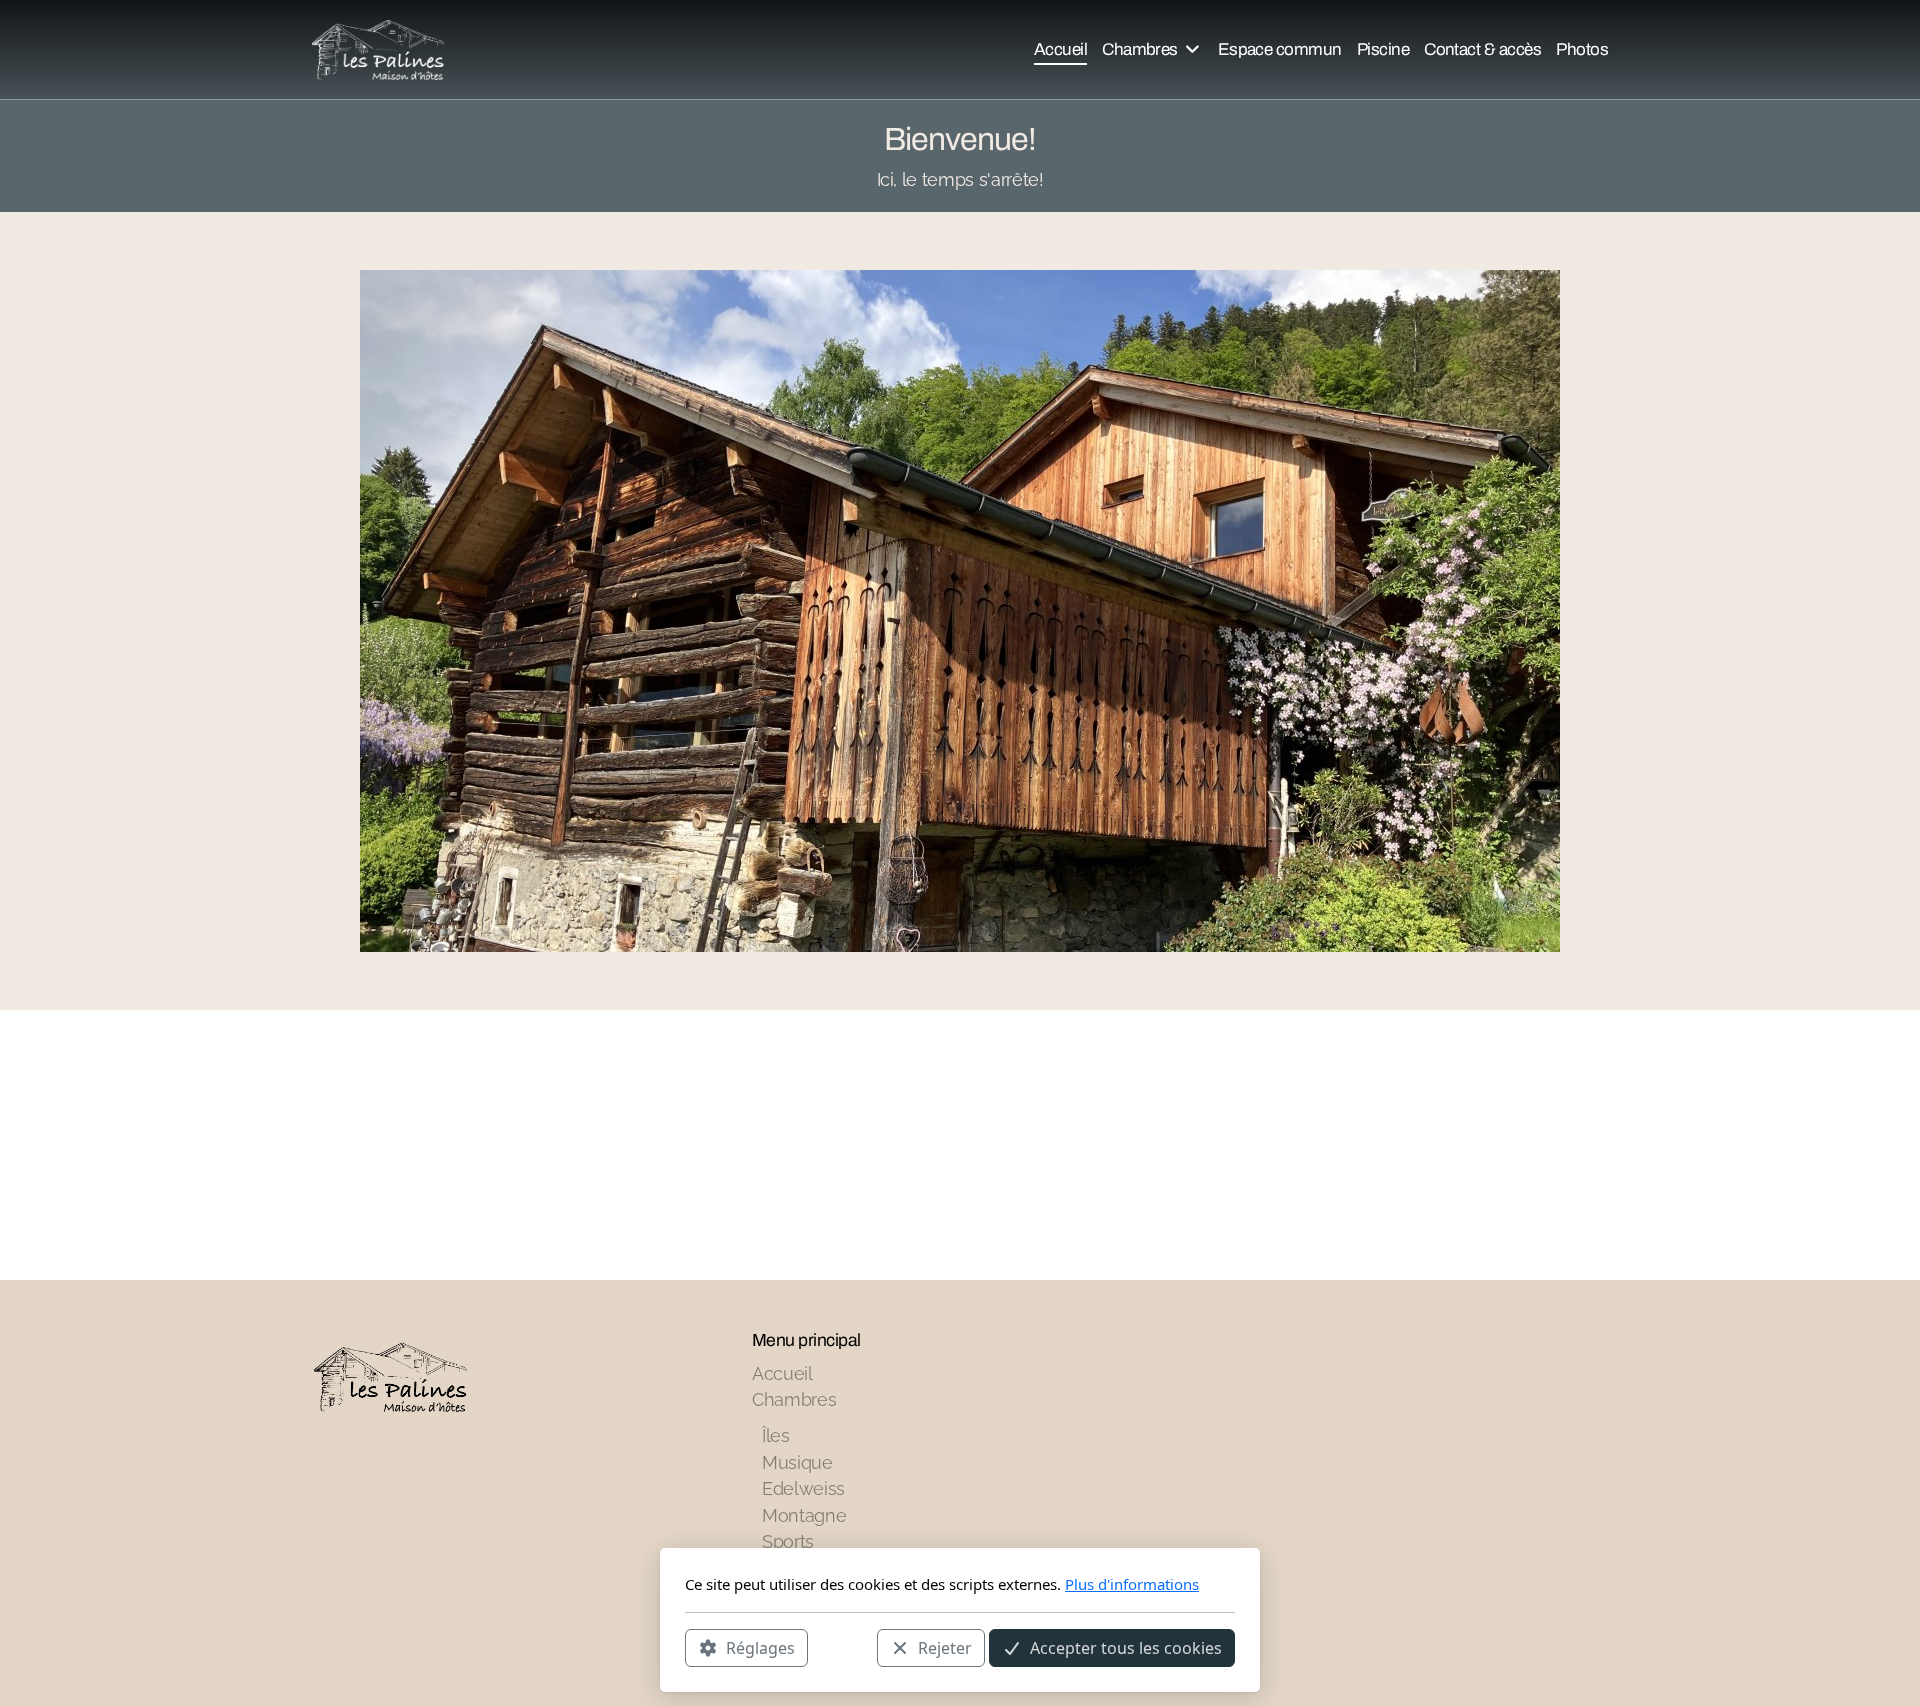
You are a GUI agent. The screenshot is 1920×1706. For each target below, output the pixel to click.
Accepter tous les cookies (1126, 1647)
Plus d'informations (1132, 1584)
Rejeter (945, 1647)
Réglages (760, 1647)
